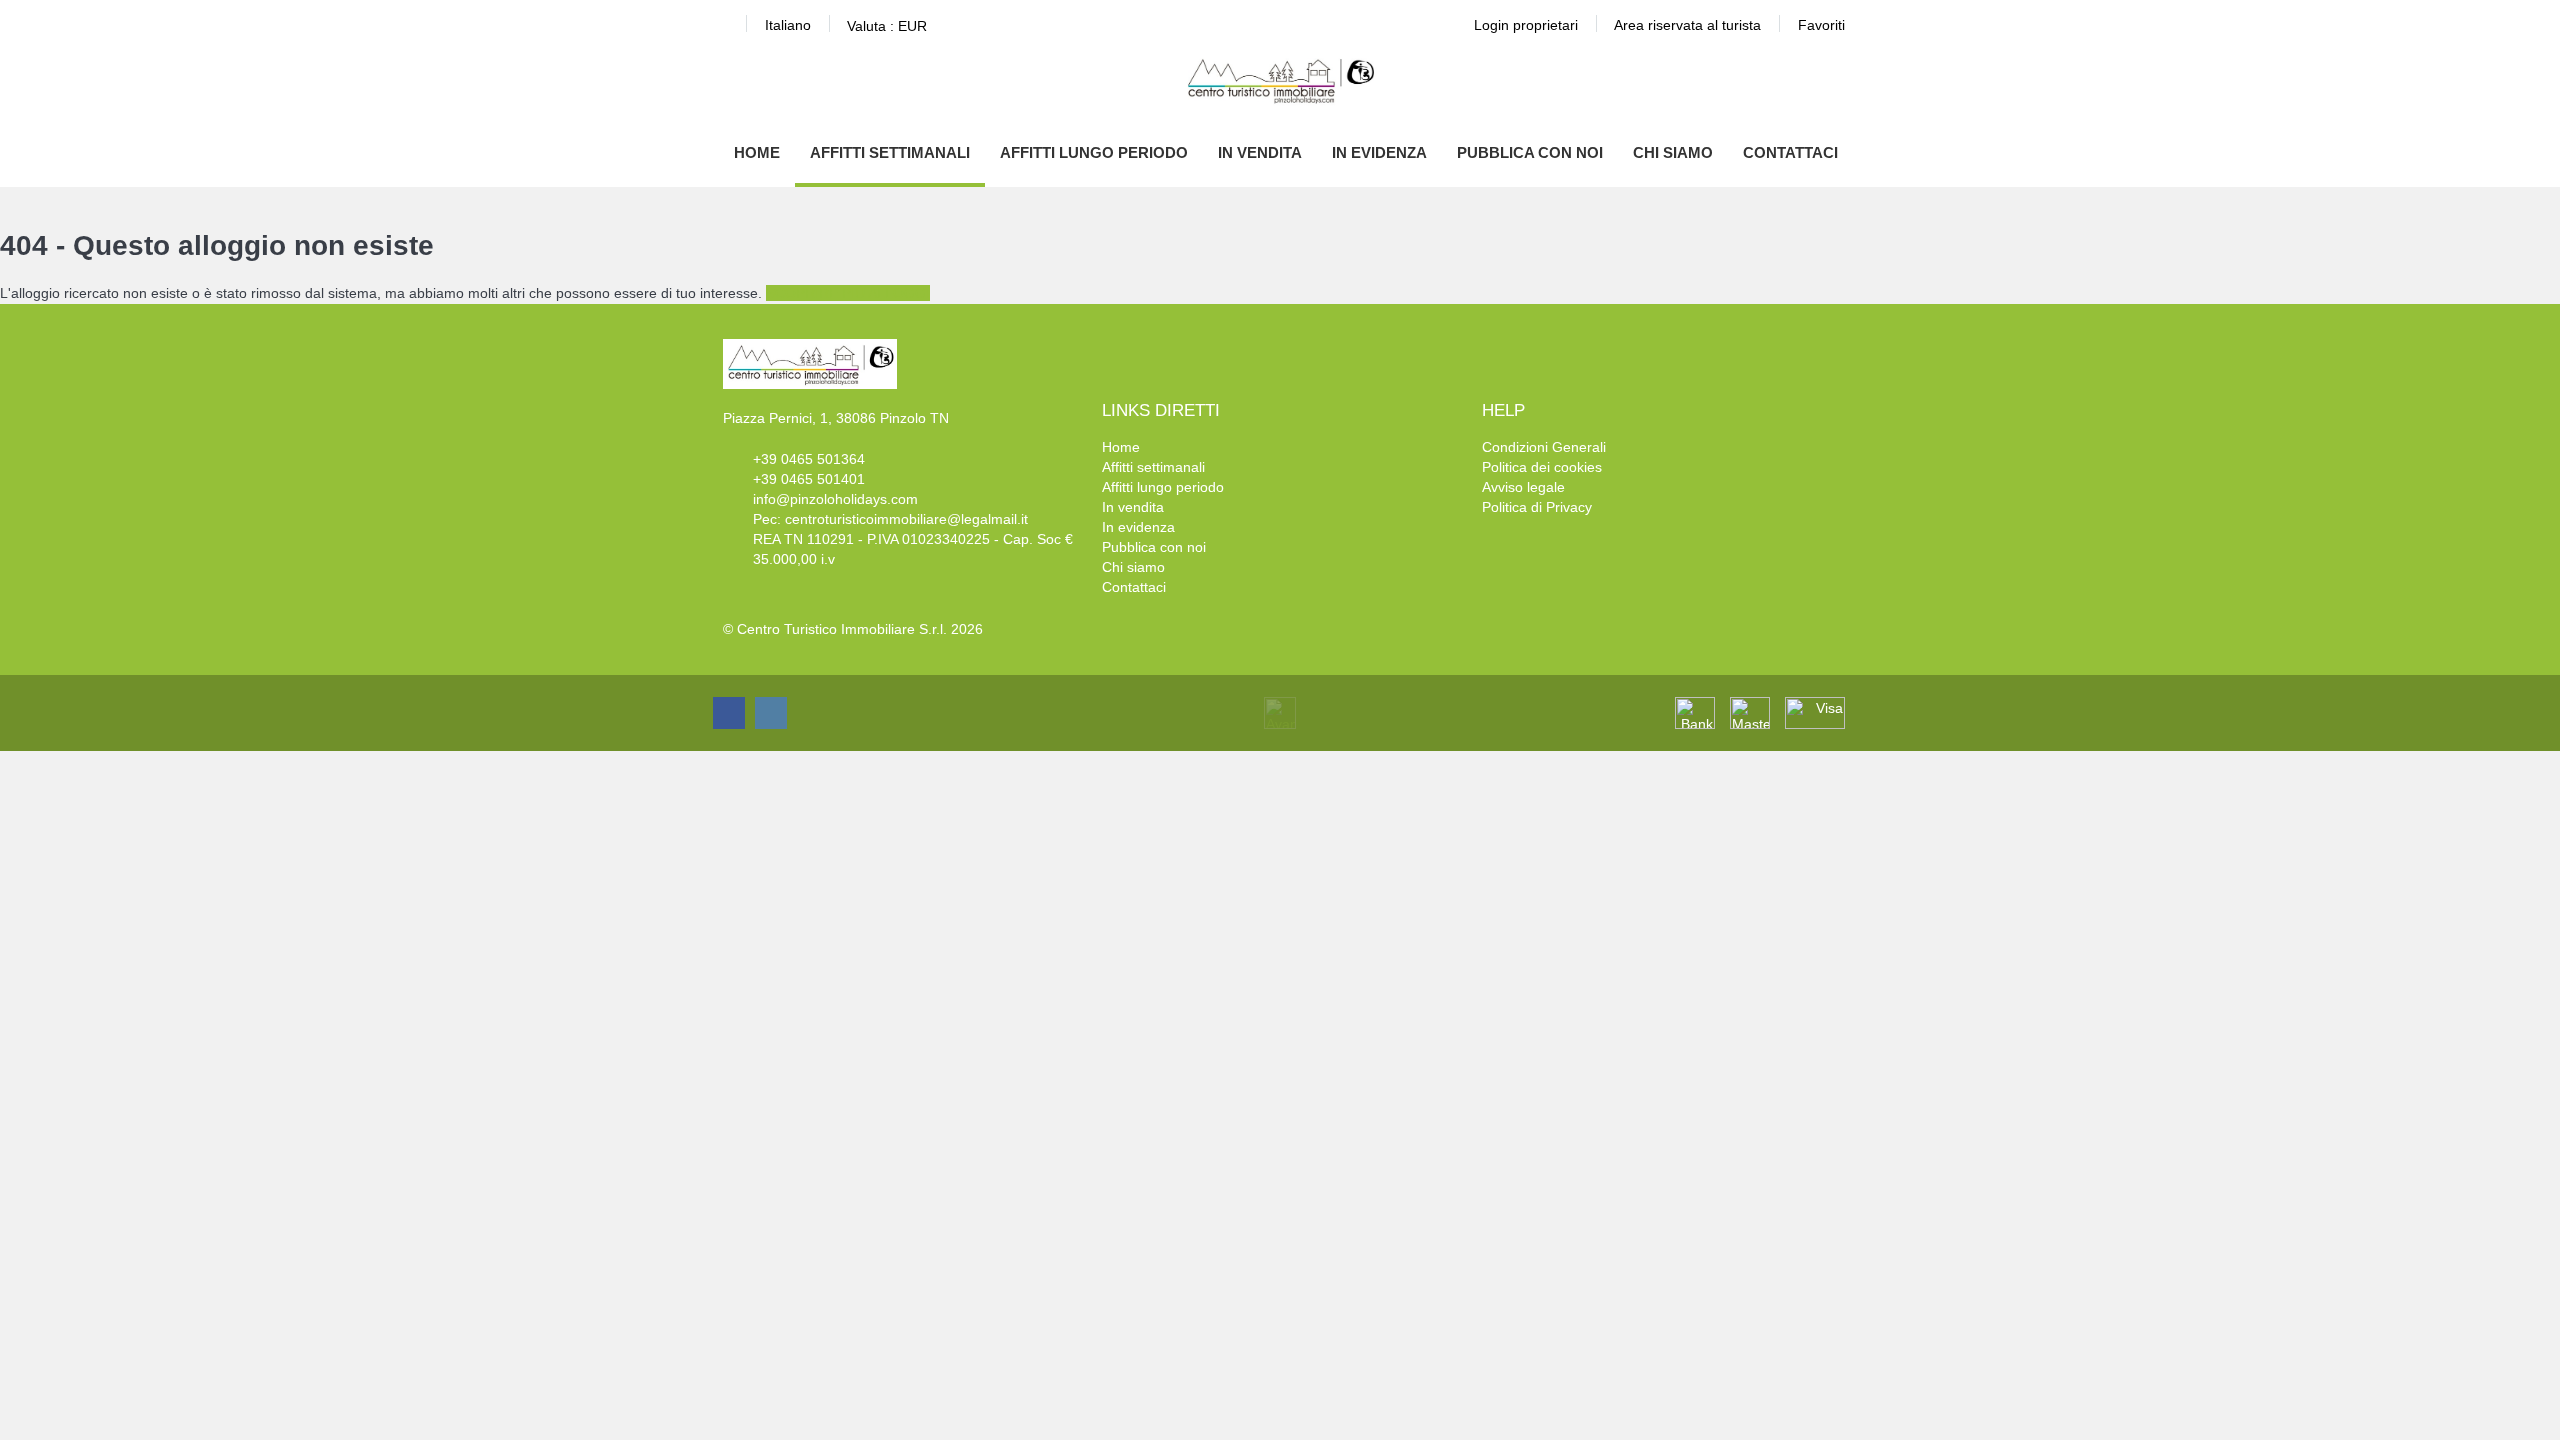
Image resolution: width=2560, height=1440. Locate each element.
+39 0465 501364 (809, 459)
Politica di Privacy (1537, 507)
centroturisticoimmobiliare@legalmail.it (906, 519)
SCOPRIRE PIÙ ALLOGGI (848, 293)
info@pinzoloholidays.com (835, 499)
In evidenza (1379, 152)
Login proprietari (1526, 25)
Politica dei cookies (1542, 467)
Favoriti (1821, 25)
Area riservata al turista (1687, 25)
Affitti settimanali (890, 152)
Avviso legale (1523, 487)
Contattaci (1790, 152)
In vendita (1260, 152)
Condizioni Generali (1544, 447)
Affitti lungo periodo (1094, 152)
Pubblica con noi (1530, 152)
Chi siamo (1673, 152)
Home (757, 152)
